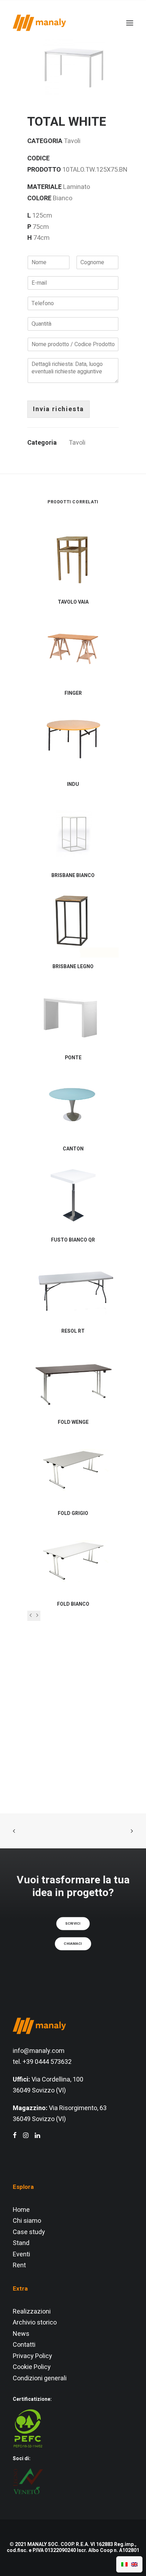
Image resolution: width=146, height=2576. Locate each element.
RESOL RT (73, 1331)
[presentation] (31, 1616)
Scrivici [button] (73, 1923)
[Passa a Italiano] (124, 2564)
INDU (73, 784)
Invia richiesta (58, 409)
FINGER (73, 693)
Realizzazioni (32, 2312)
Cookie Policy (32, 2367)
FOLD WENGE (73, 1422)
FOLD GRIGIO (73, 1513)
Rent (19, 2265)
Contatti (24, 2345)
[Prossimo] (37, 1616)
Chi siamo (27, 2221)
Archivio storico (35, 2323)
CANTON (73, 1149)
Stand (21, 2243)
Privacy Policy (32, 2356)
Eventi (21, 2254)
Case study (29, 2232)
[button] (73, 64)
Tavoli (77, 443)
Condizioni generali (40, 2378)
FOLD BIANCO (73, 1604)
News (21, 2334)
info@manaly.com (39, 2051)
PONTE (73, 1058)
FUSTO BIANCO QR (73, 1240)
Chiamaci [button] (73, 1943)
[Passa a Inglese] (134, 2564)
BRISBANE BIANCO (73, 875)
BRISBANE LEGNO (73, 967)
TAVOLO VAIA (73, 602)
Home (21, 2210)
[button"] (15, 2136)
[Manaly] (39, 23)
